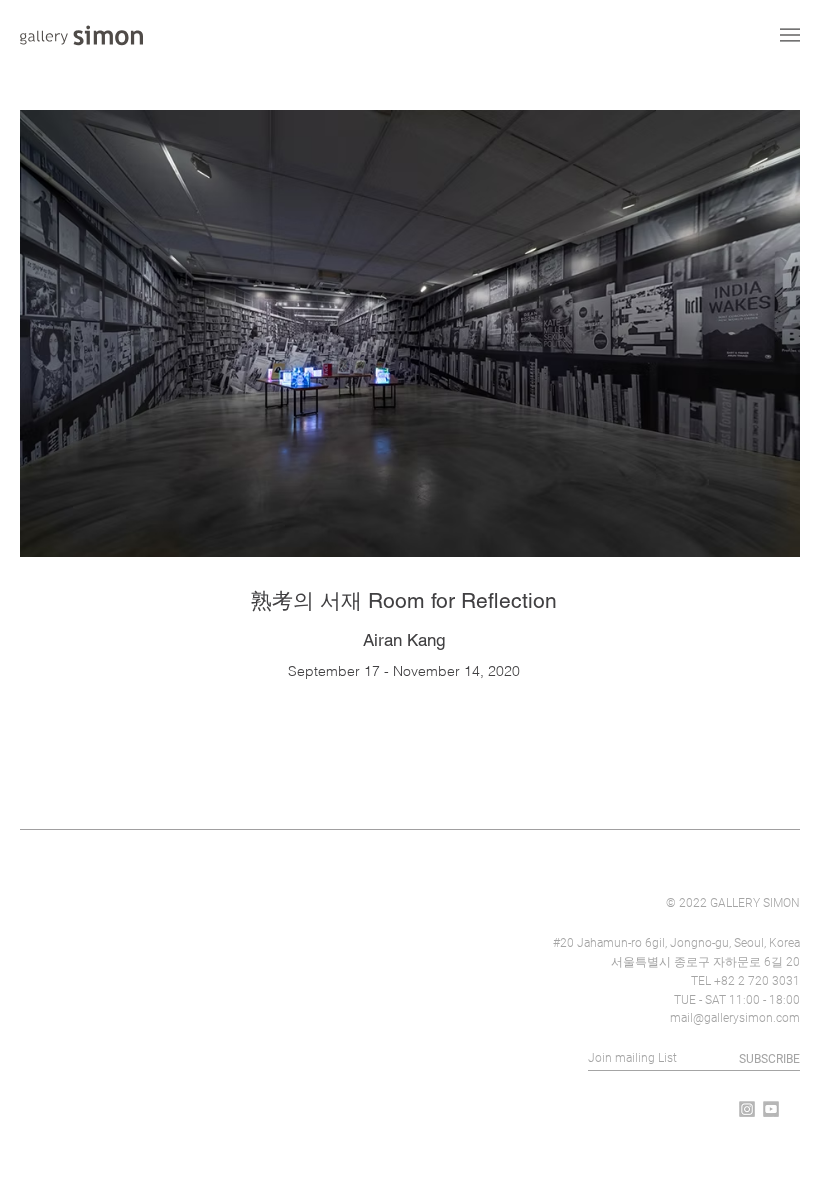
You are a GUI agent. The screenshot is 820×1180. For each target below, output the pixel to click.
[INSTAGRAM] (747, 1109)
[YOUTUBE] (771, 1109)
